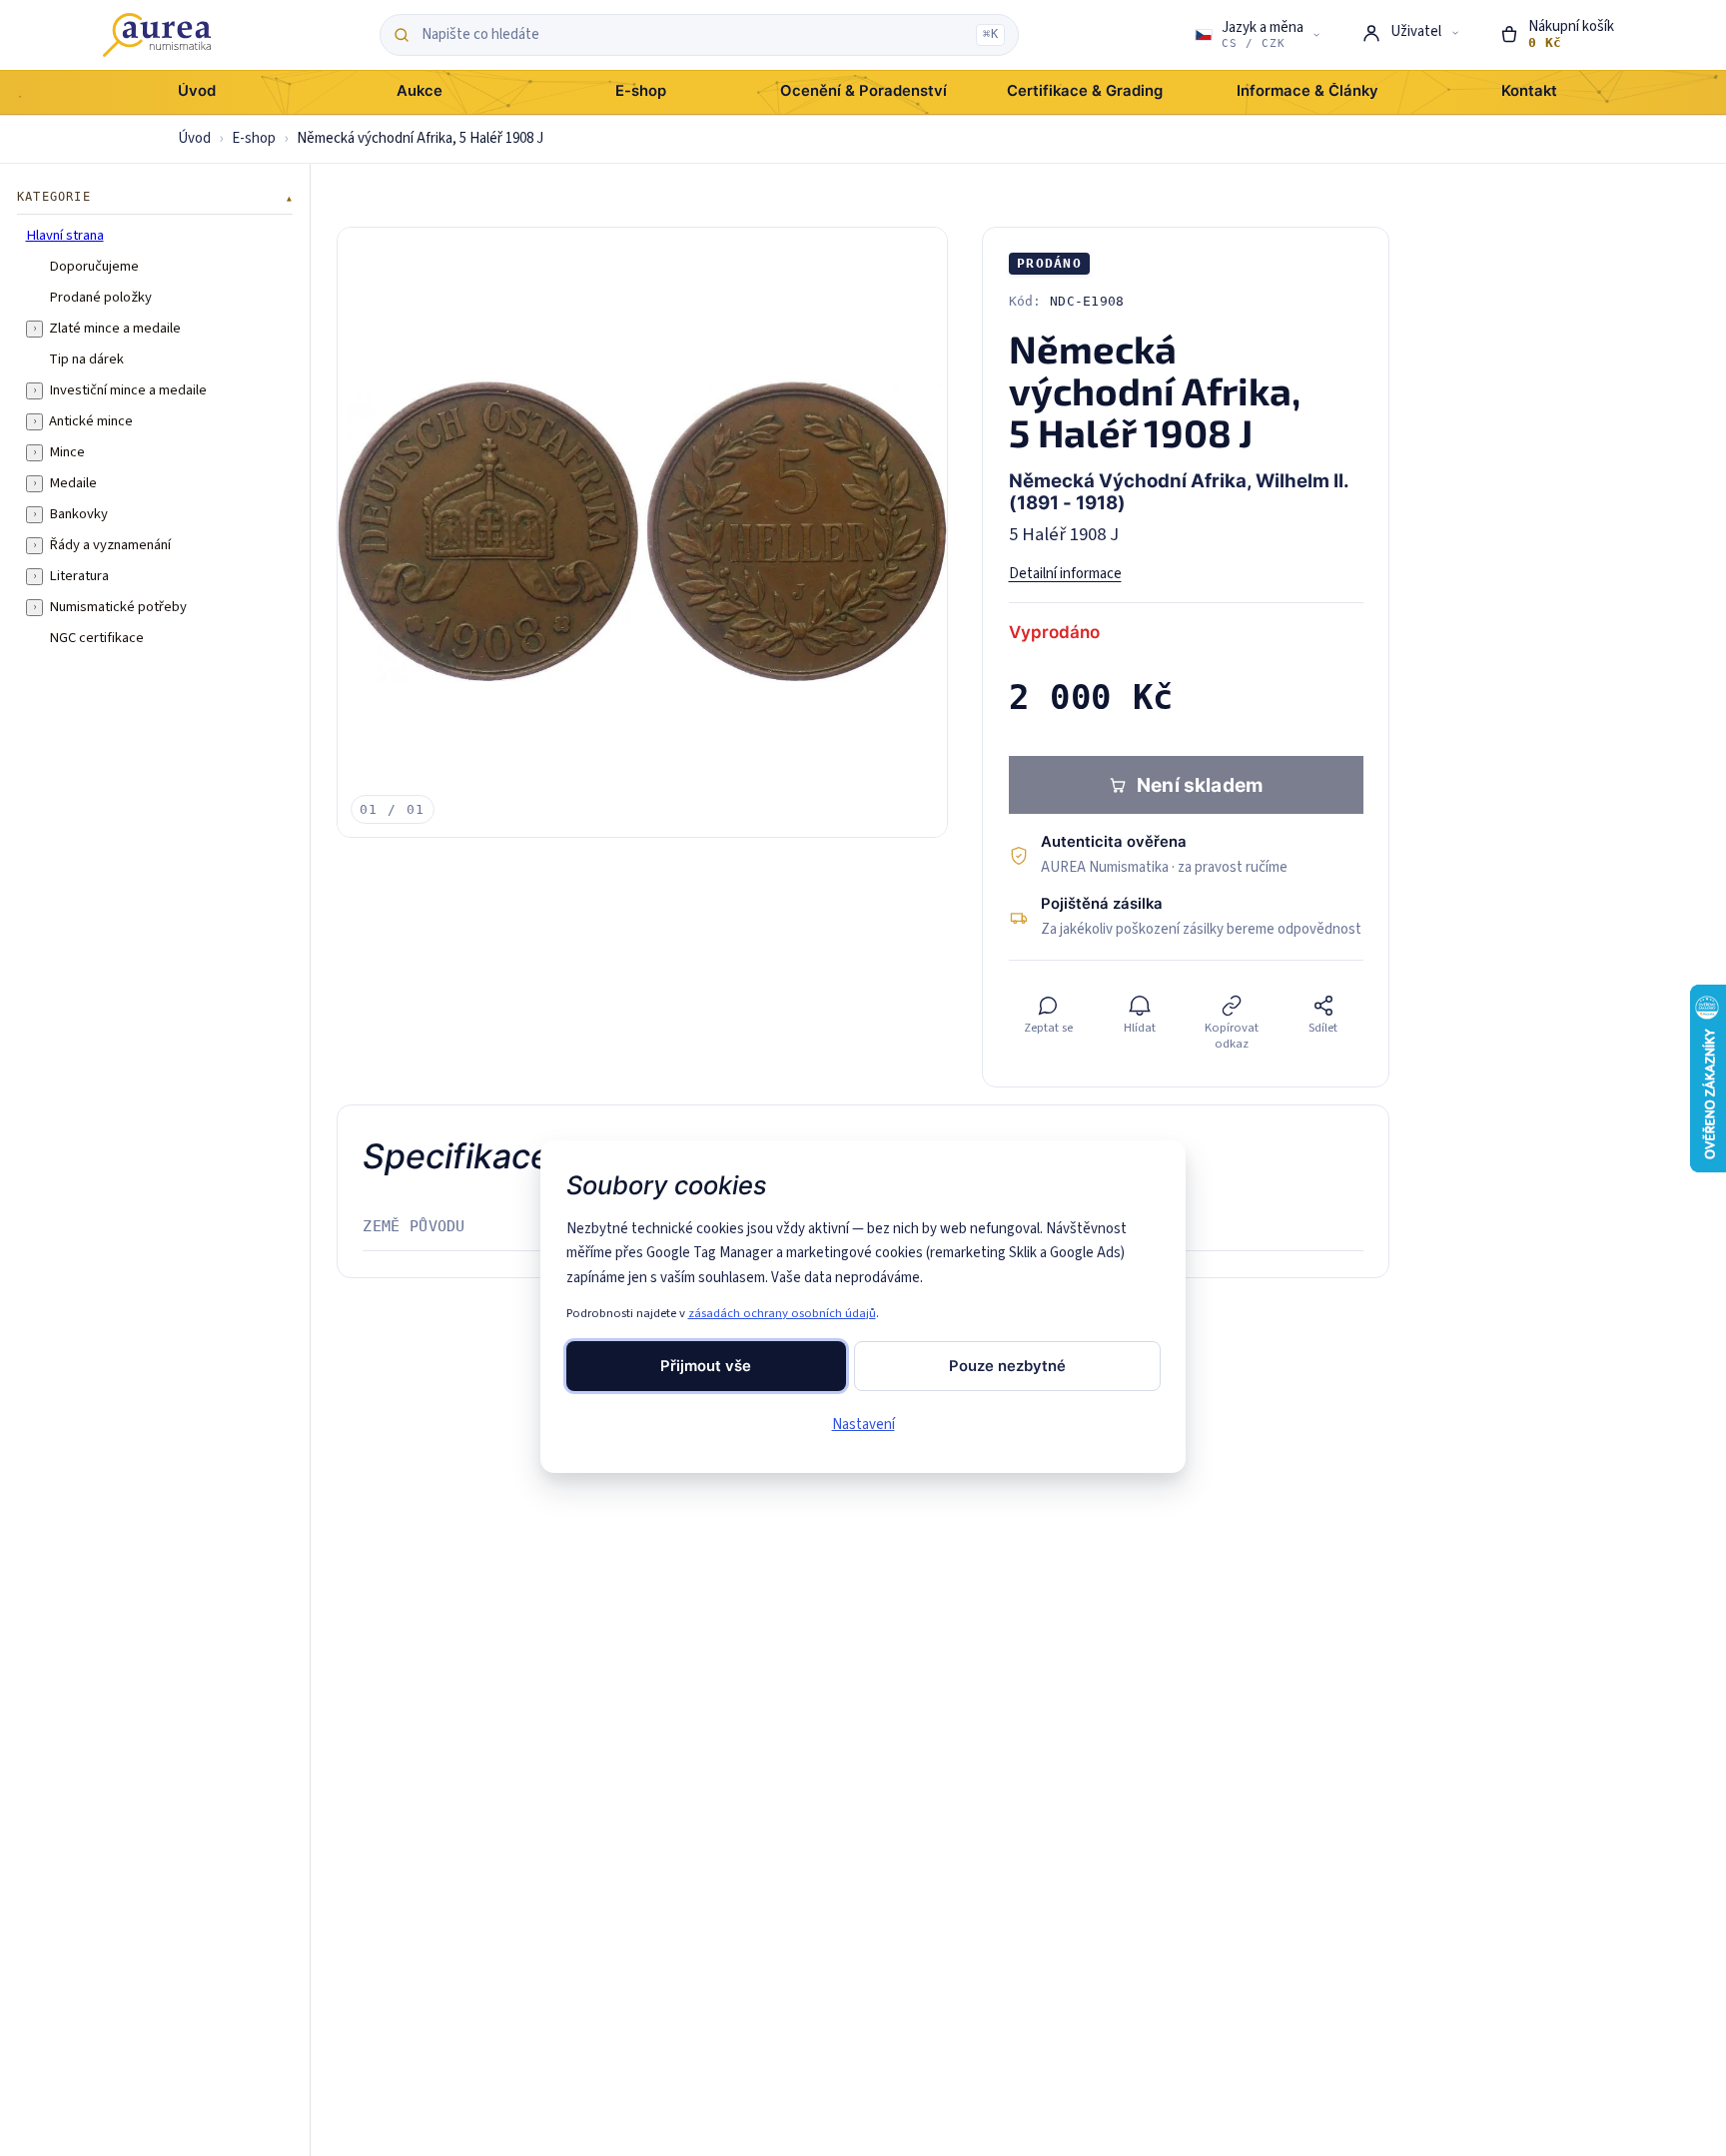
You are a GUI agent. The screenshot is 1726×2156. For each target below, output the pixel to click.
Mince (67, 452)
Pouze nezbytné (1007, 1366)
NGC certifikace (96, 638)
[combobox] (694, 35)
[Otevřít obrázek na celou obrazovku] (642, 532)
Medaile (73, 483)
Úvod (194, 138)
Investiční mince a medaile (128, 390)
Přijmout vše (706, 1366)
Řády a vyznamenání (110, 545)
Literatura (79, 576)
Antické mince (91, 421)
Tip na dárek (86, 359)
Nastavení (863, 1425)
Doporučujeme (94, 267)
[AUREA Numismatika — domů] (157, 35)
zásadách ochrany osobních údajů (782, 1313)
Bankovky (78, 514)
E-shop (254, 138)
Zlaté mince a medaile (115, 329)
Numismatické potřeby (118, 607)
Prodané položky (100, 298)
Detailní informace (1065, 574)
